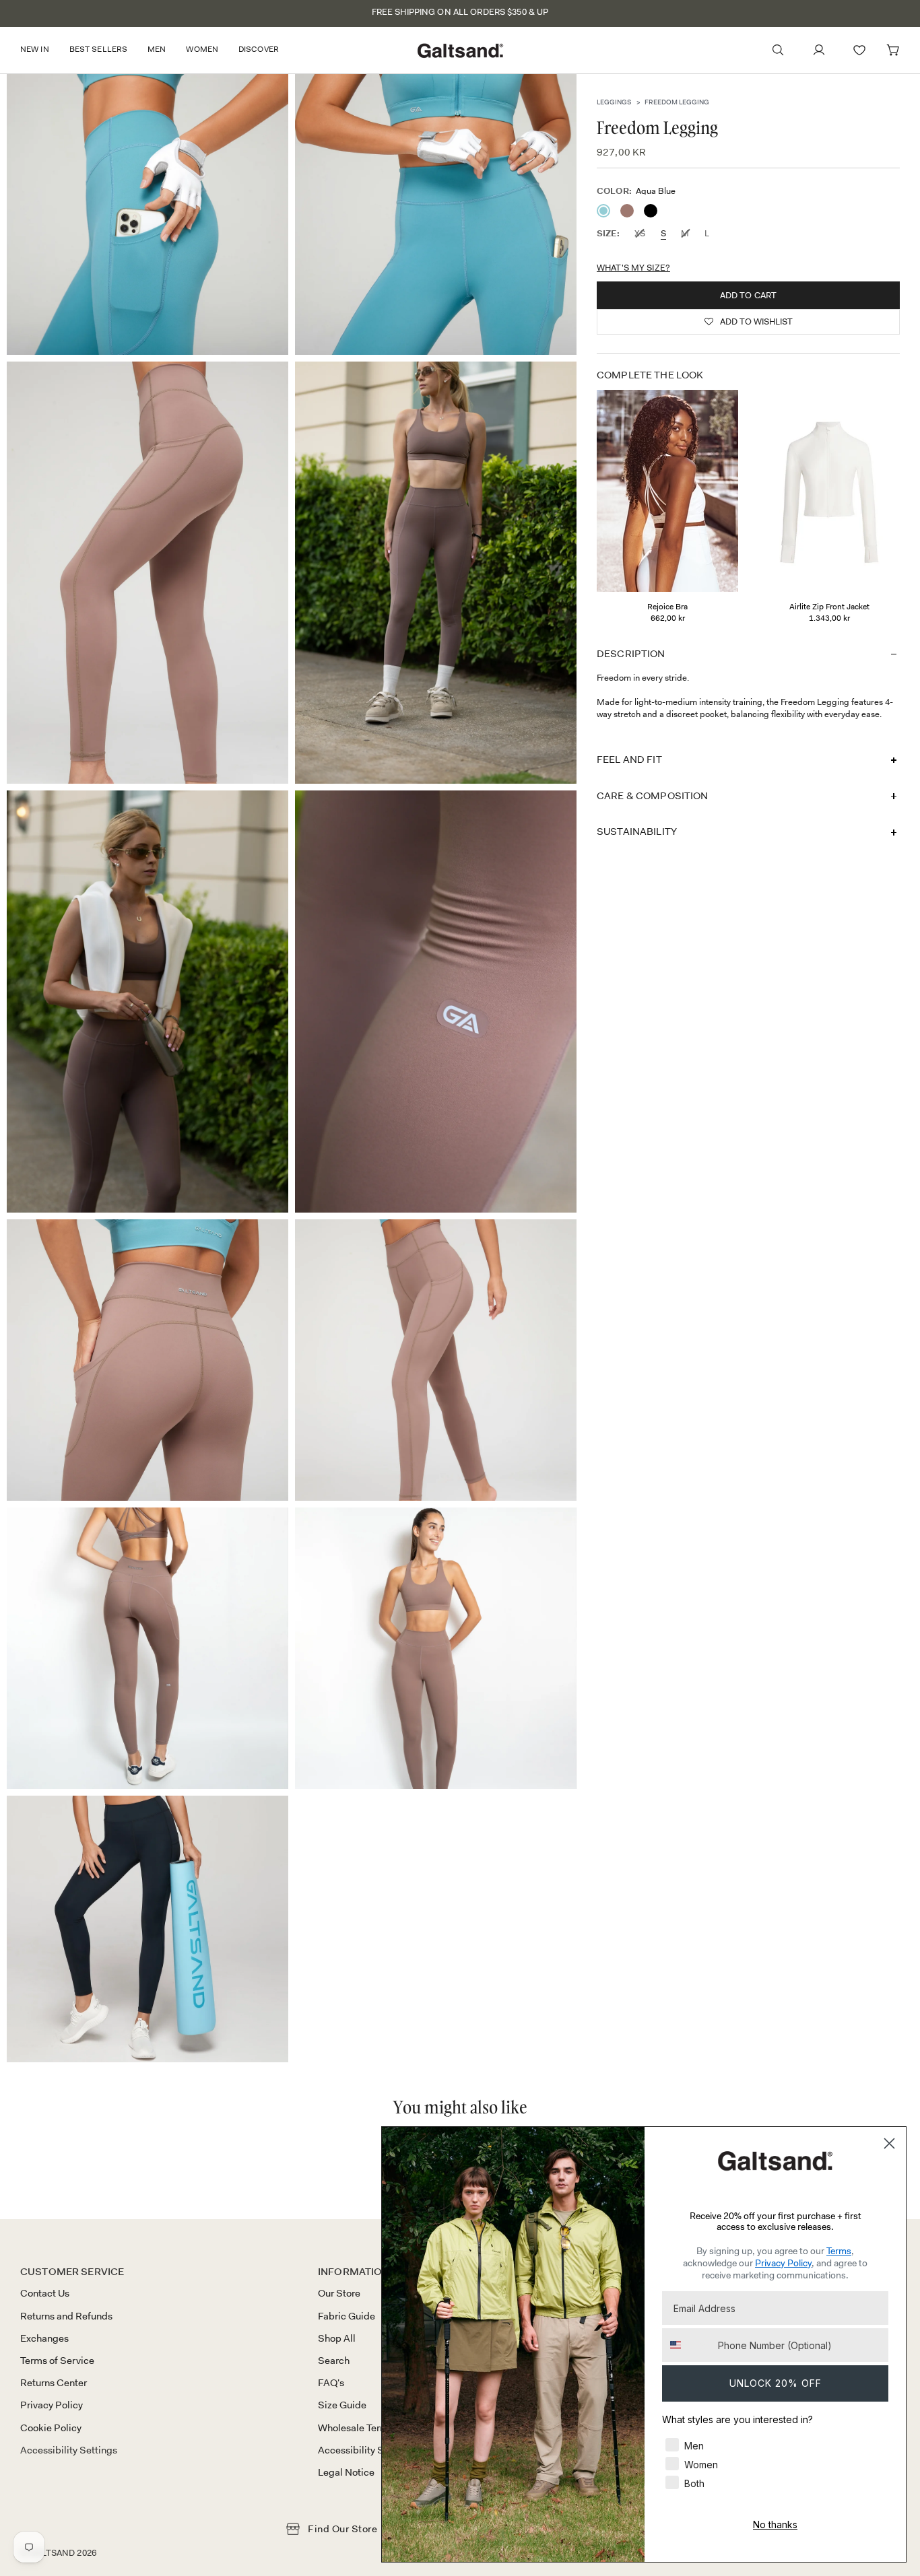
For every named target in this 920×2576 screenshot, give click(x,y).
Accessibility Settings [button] (69, 2450)
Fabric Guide (347, 2316)
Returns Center (54, 2383)
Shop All (337, 2338)
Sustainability (637, 832)
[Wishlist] (859, 50)
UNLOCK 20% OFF (776, 2383)
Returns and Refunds (66, 2316)
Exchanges (44, 2338)
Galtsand (52, 2553)
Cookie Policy (51, 2428)
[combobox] (687, 2345)
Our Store (339, 2293)
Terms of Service (57, 2361)
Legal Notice (346, 2472)
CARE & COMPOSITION (653, 795)
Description (631, 653)
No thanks (775, 2524)
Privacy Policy (52, 2405)
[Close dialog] (889, 2143)
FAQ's (331, 2383)
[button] (40, 50)
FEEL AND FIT (629, 759)
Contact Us (45, 2293)
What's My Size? (633, 267)
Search (334, 2361)
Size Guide (342, 2405)
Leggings (614, 102)
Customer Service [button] (72, 2272)
